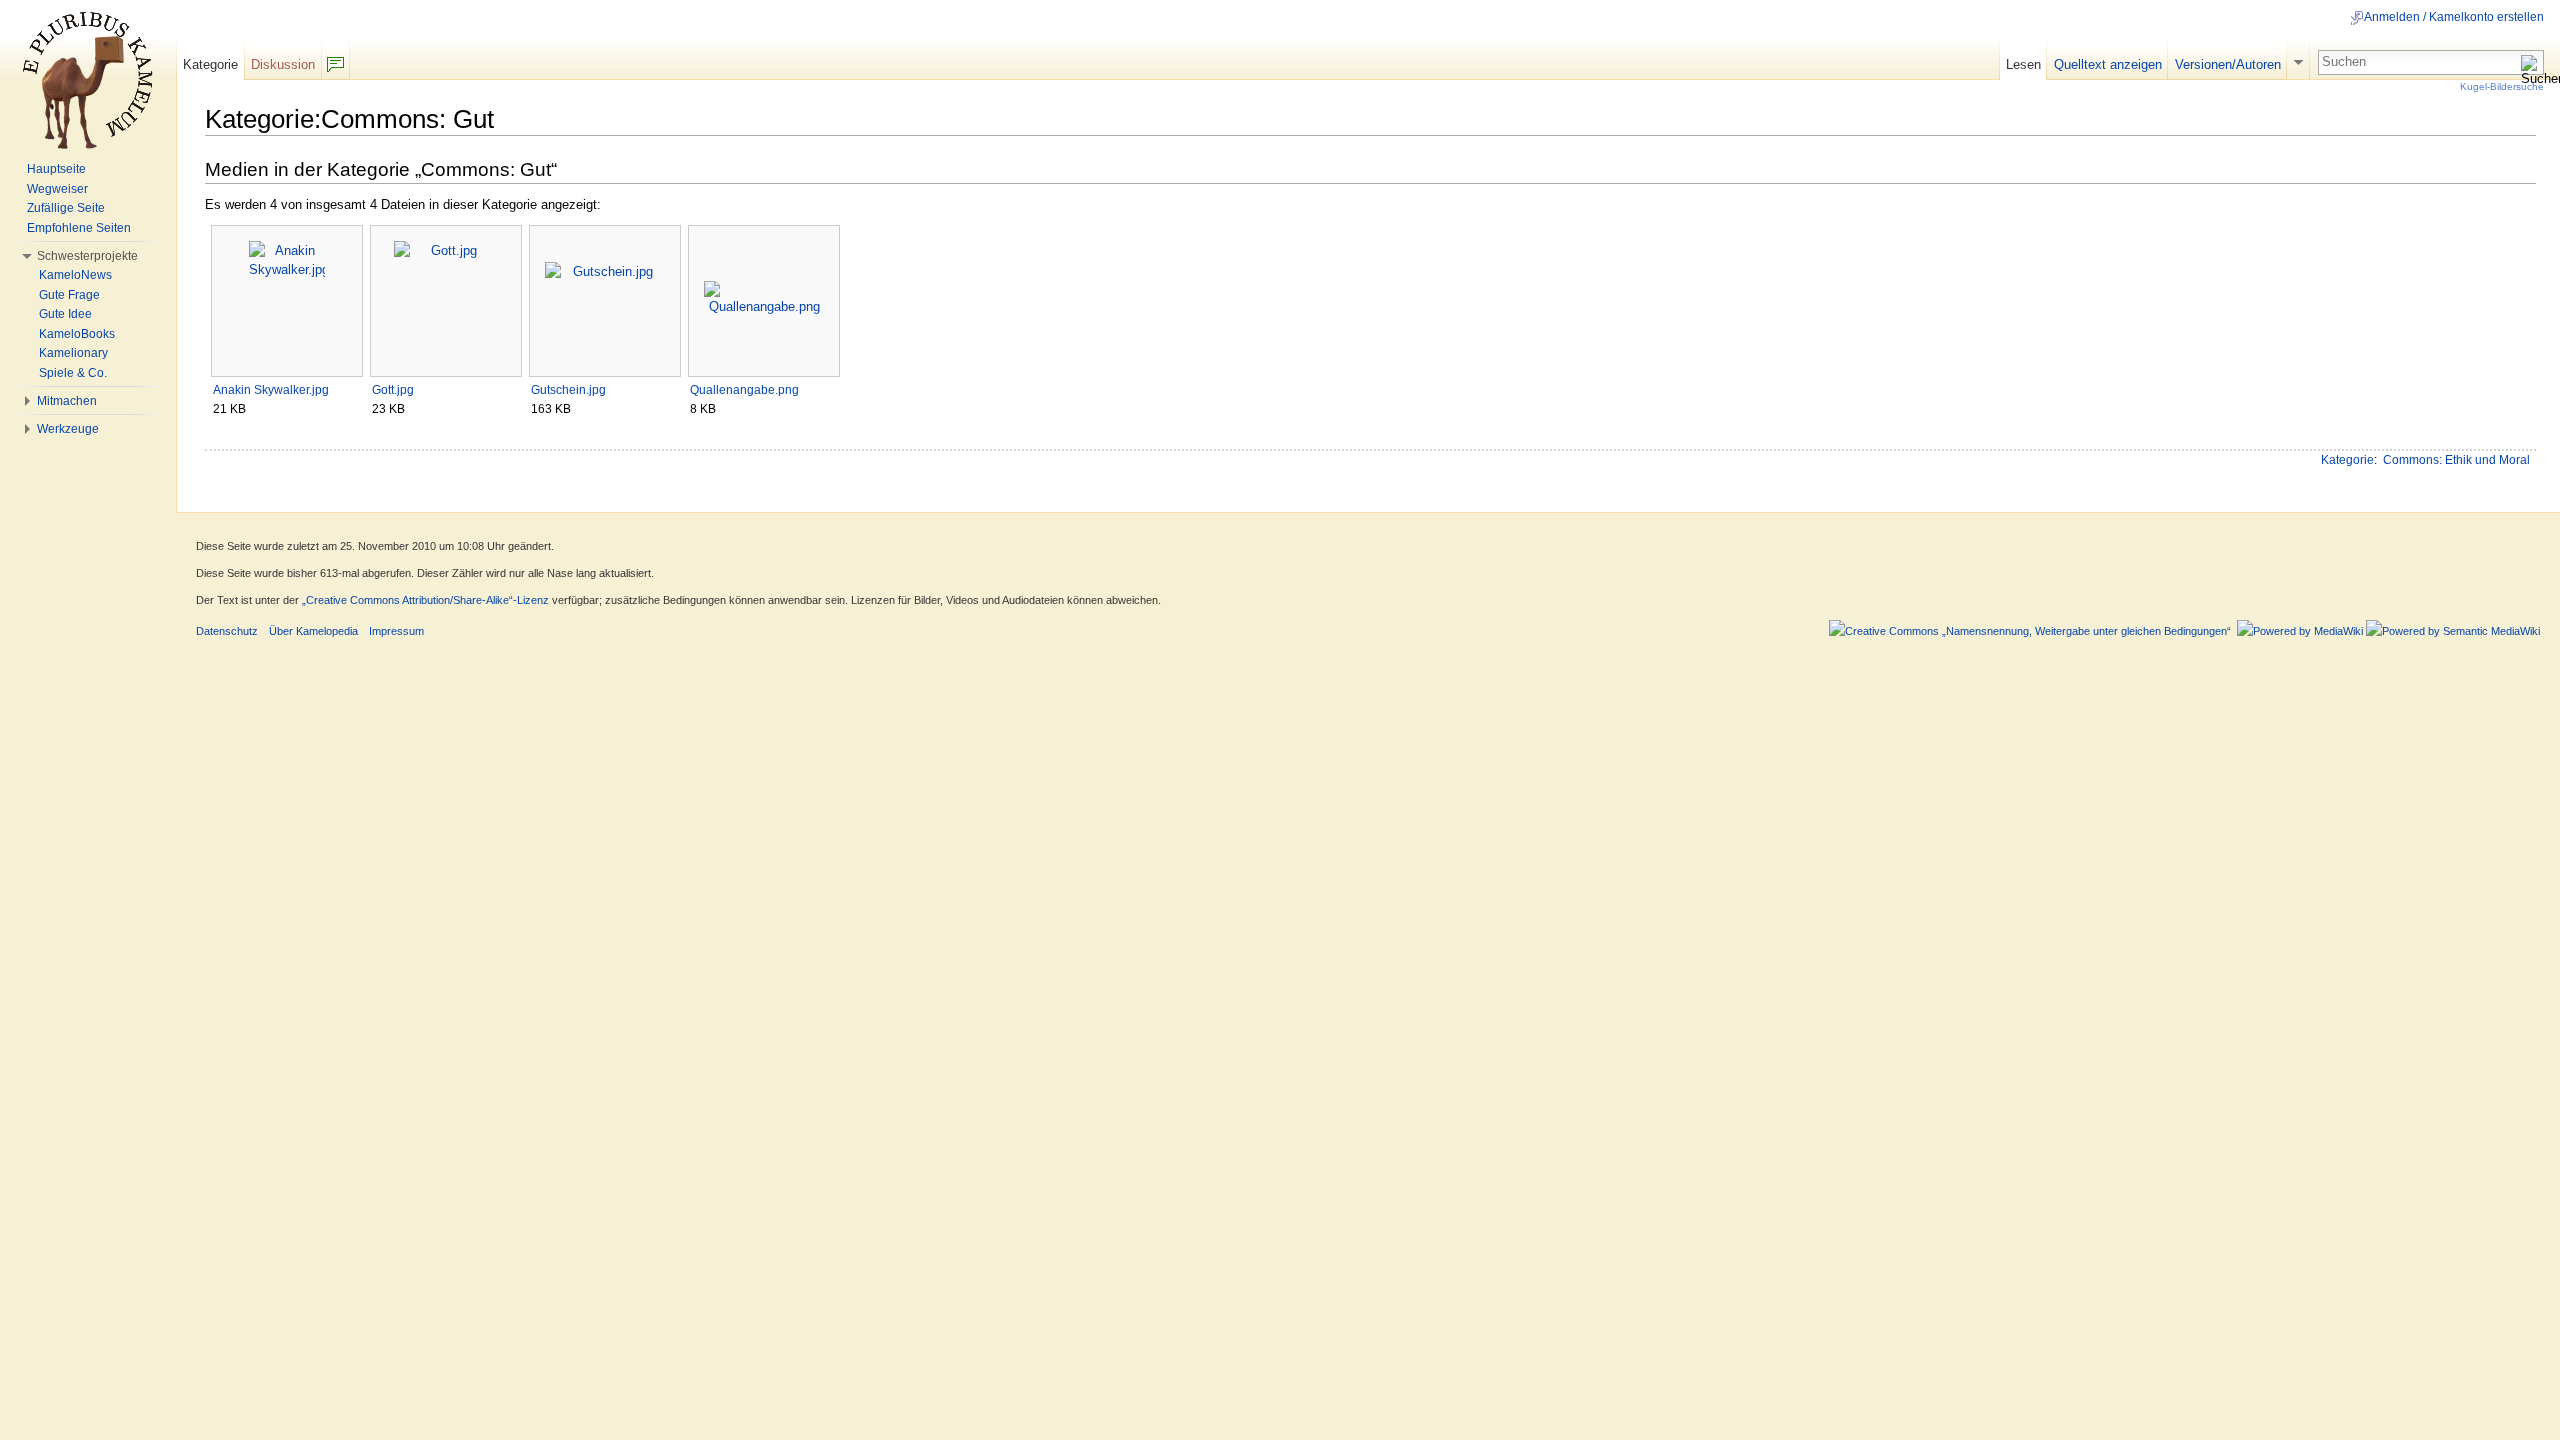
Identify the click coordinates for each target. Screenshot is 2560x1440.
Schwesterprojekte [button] (87, 256)
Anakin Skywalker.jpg (271, 390)
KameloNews (75, 275)
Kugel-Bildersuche (2502, 86)
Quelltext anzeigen (2108, 64)
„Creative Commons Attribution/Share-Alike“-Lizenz (425, 600)
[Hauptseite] (88, 80)
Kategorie (2347, 460)
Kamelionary (73, 353)
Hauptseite (56, 169)
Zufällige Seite (66, 208)
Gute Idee (65, 314)
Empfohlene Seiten (79, 228)
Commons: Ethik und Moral (2456, 460)
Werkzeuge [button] (68, 429)
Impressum (396, 631)
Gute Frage (69, 295)
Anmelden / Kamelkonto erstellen (2454, 17)
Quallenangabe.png (744, 390)
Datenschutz (227, 631)
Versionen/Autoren (2228, 64)
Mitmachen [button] (67, 401)
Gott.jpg (393, 390)
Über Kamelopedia (313, 631)
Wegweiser (57, 189)
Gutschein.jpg (568, 390)
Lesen (2023, 64)
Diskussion (283, 64)
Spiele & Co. (73, 373)
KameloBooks (77, 334)
